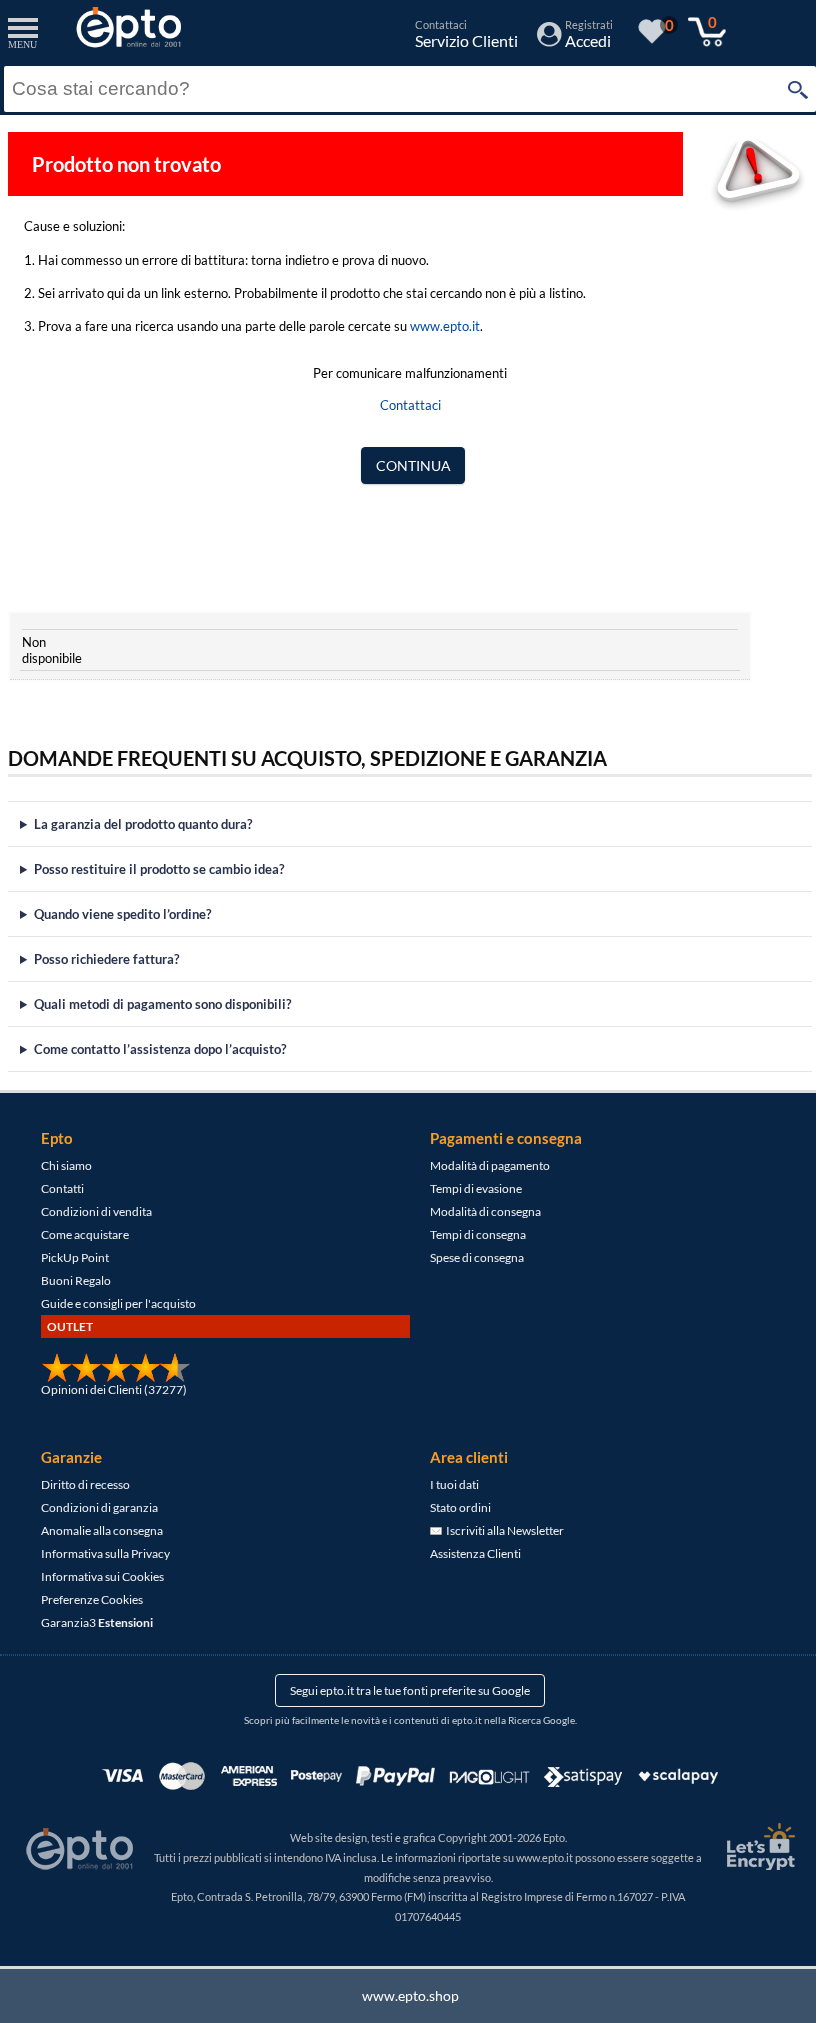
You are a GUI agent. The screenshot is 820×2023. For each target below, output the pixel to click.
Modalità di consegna (478, 1211)
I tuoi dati (447, 1484)
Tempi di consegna (471, 1234)
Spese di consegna (470, 1257)
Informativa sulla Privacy (104, 1553)
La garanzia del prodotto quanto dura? (143, 824)
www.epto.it (445, 326)
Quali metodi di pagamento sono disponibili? (162, 1004)
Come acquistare (84, 1234)
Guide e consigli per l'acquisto (117, 1303)
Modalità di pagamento (483, 1165)
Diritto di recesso (84, 1484)
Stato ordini (453, 1507)
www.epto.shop (402, 1995)
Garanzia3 (96, 1622)
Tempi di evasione (469, 1188)
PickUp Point (74, 1257)
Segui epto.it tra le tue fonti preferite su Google (403, 1690)
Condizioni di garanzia (98, 1507)
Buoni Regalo (75, 1280)
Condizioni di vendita (95, 1211)
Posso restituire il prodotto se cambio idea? (159, 869)
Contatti (61, 1188)
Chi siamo (65, 1165)
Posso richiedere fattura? (106, 959)
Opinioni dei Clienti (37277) (113, 1389)
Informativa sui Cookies (101, 1576)
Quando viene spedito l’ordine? (122, 914)
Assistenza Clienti (468, 1553)
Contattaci (410, 405)
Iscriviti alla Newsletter (496, 1530)
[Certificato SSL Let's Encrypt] (743, 1846)
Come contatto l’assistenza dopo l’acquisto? (160, 1049)
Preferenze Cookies (91, 1599)
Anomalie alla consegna (101, 1530)
